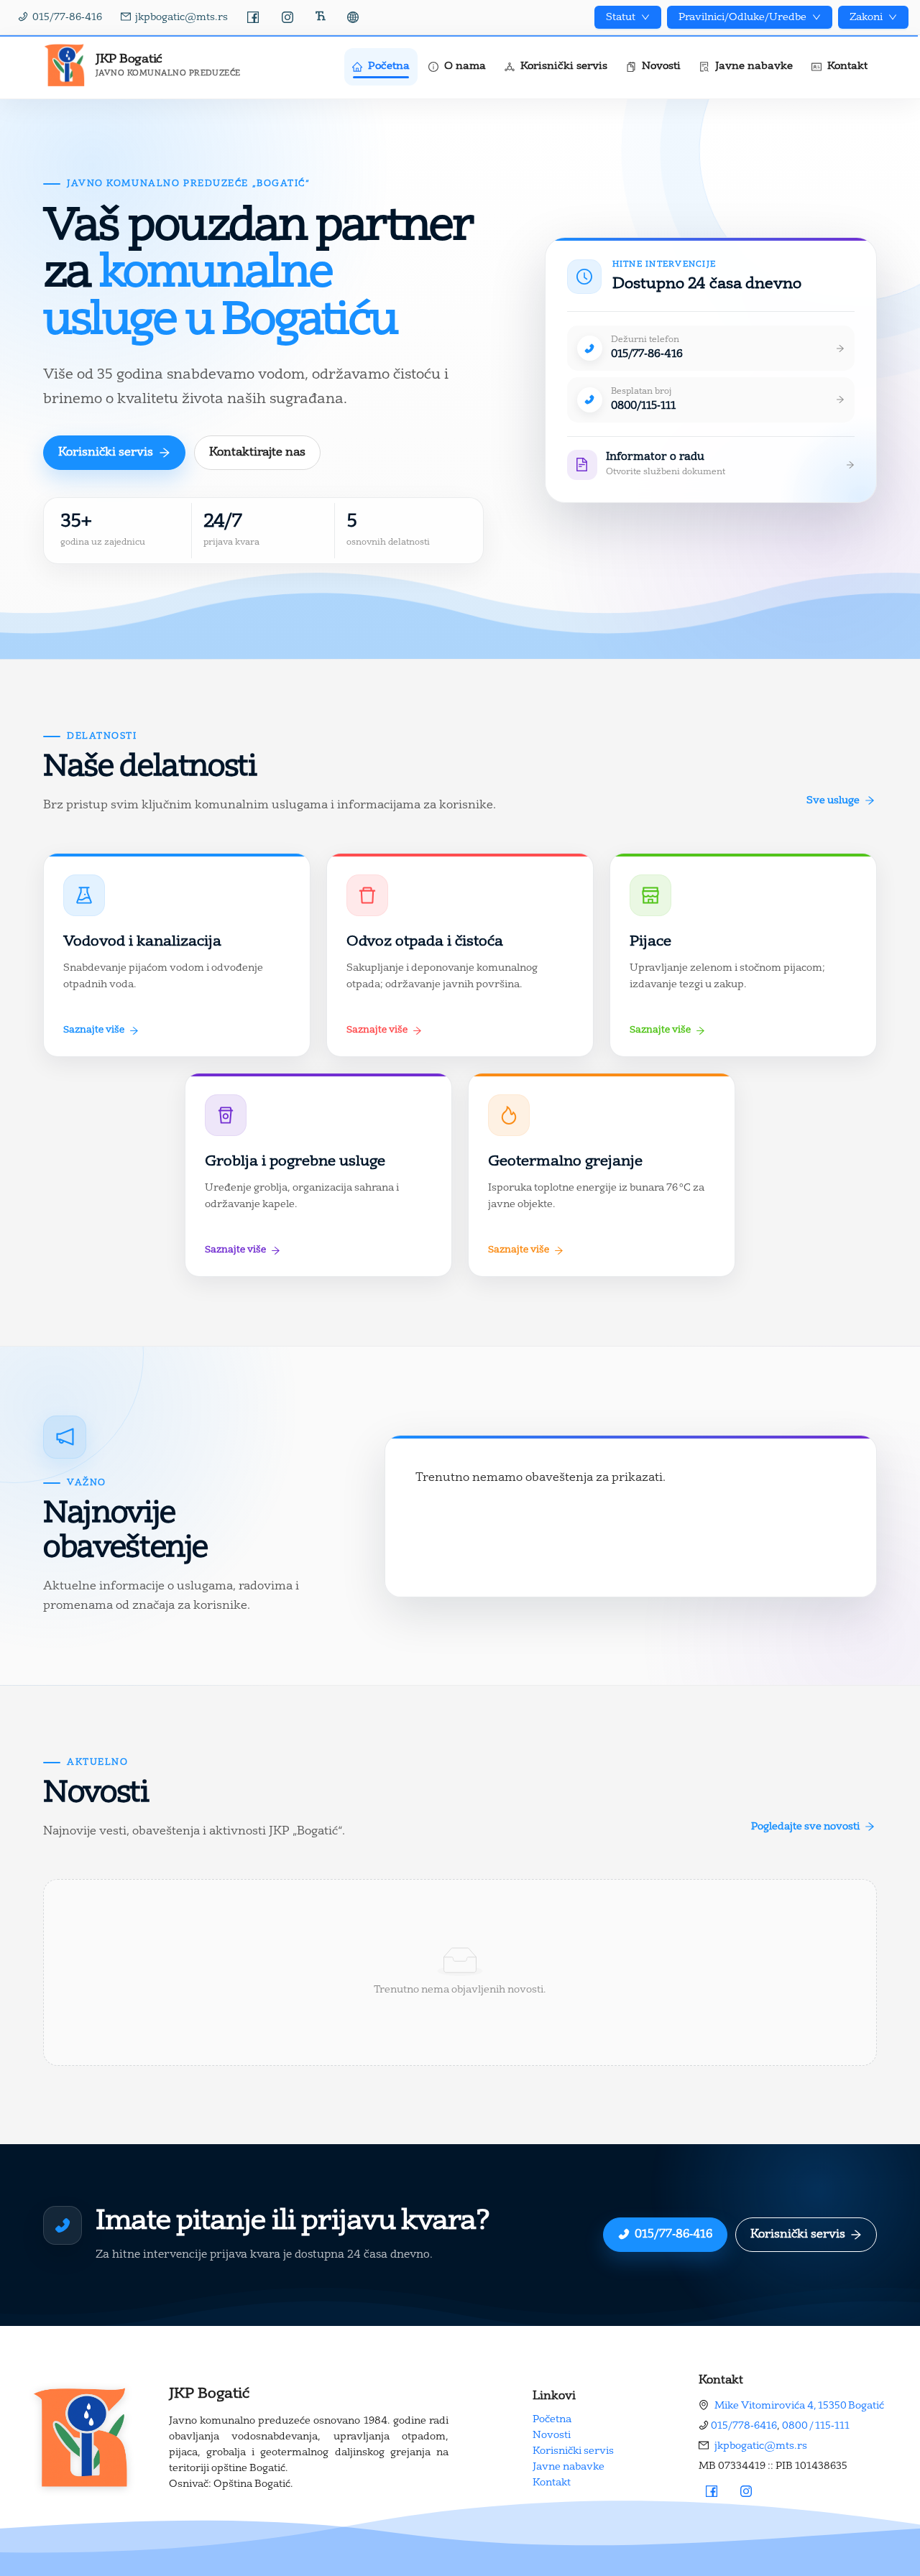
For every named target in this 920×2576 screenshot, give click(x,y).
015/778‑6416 (744, 2426)
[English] (353, 17)
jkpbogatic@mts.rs (761, 2446)
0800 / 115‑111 (816, 2426)
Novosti (552, 2435)
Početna (552, 2419)
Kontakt (552, 2483)
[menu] (571, 67)
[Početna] (81, 2438)
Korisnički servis (573, 2451)
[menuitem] (381, 67)
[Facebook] (253, 17)
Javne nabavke (569, 2467)
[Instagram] (287, 17)
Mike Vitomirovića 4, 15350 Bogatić (799, 2406)
